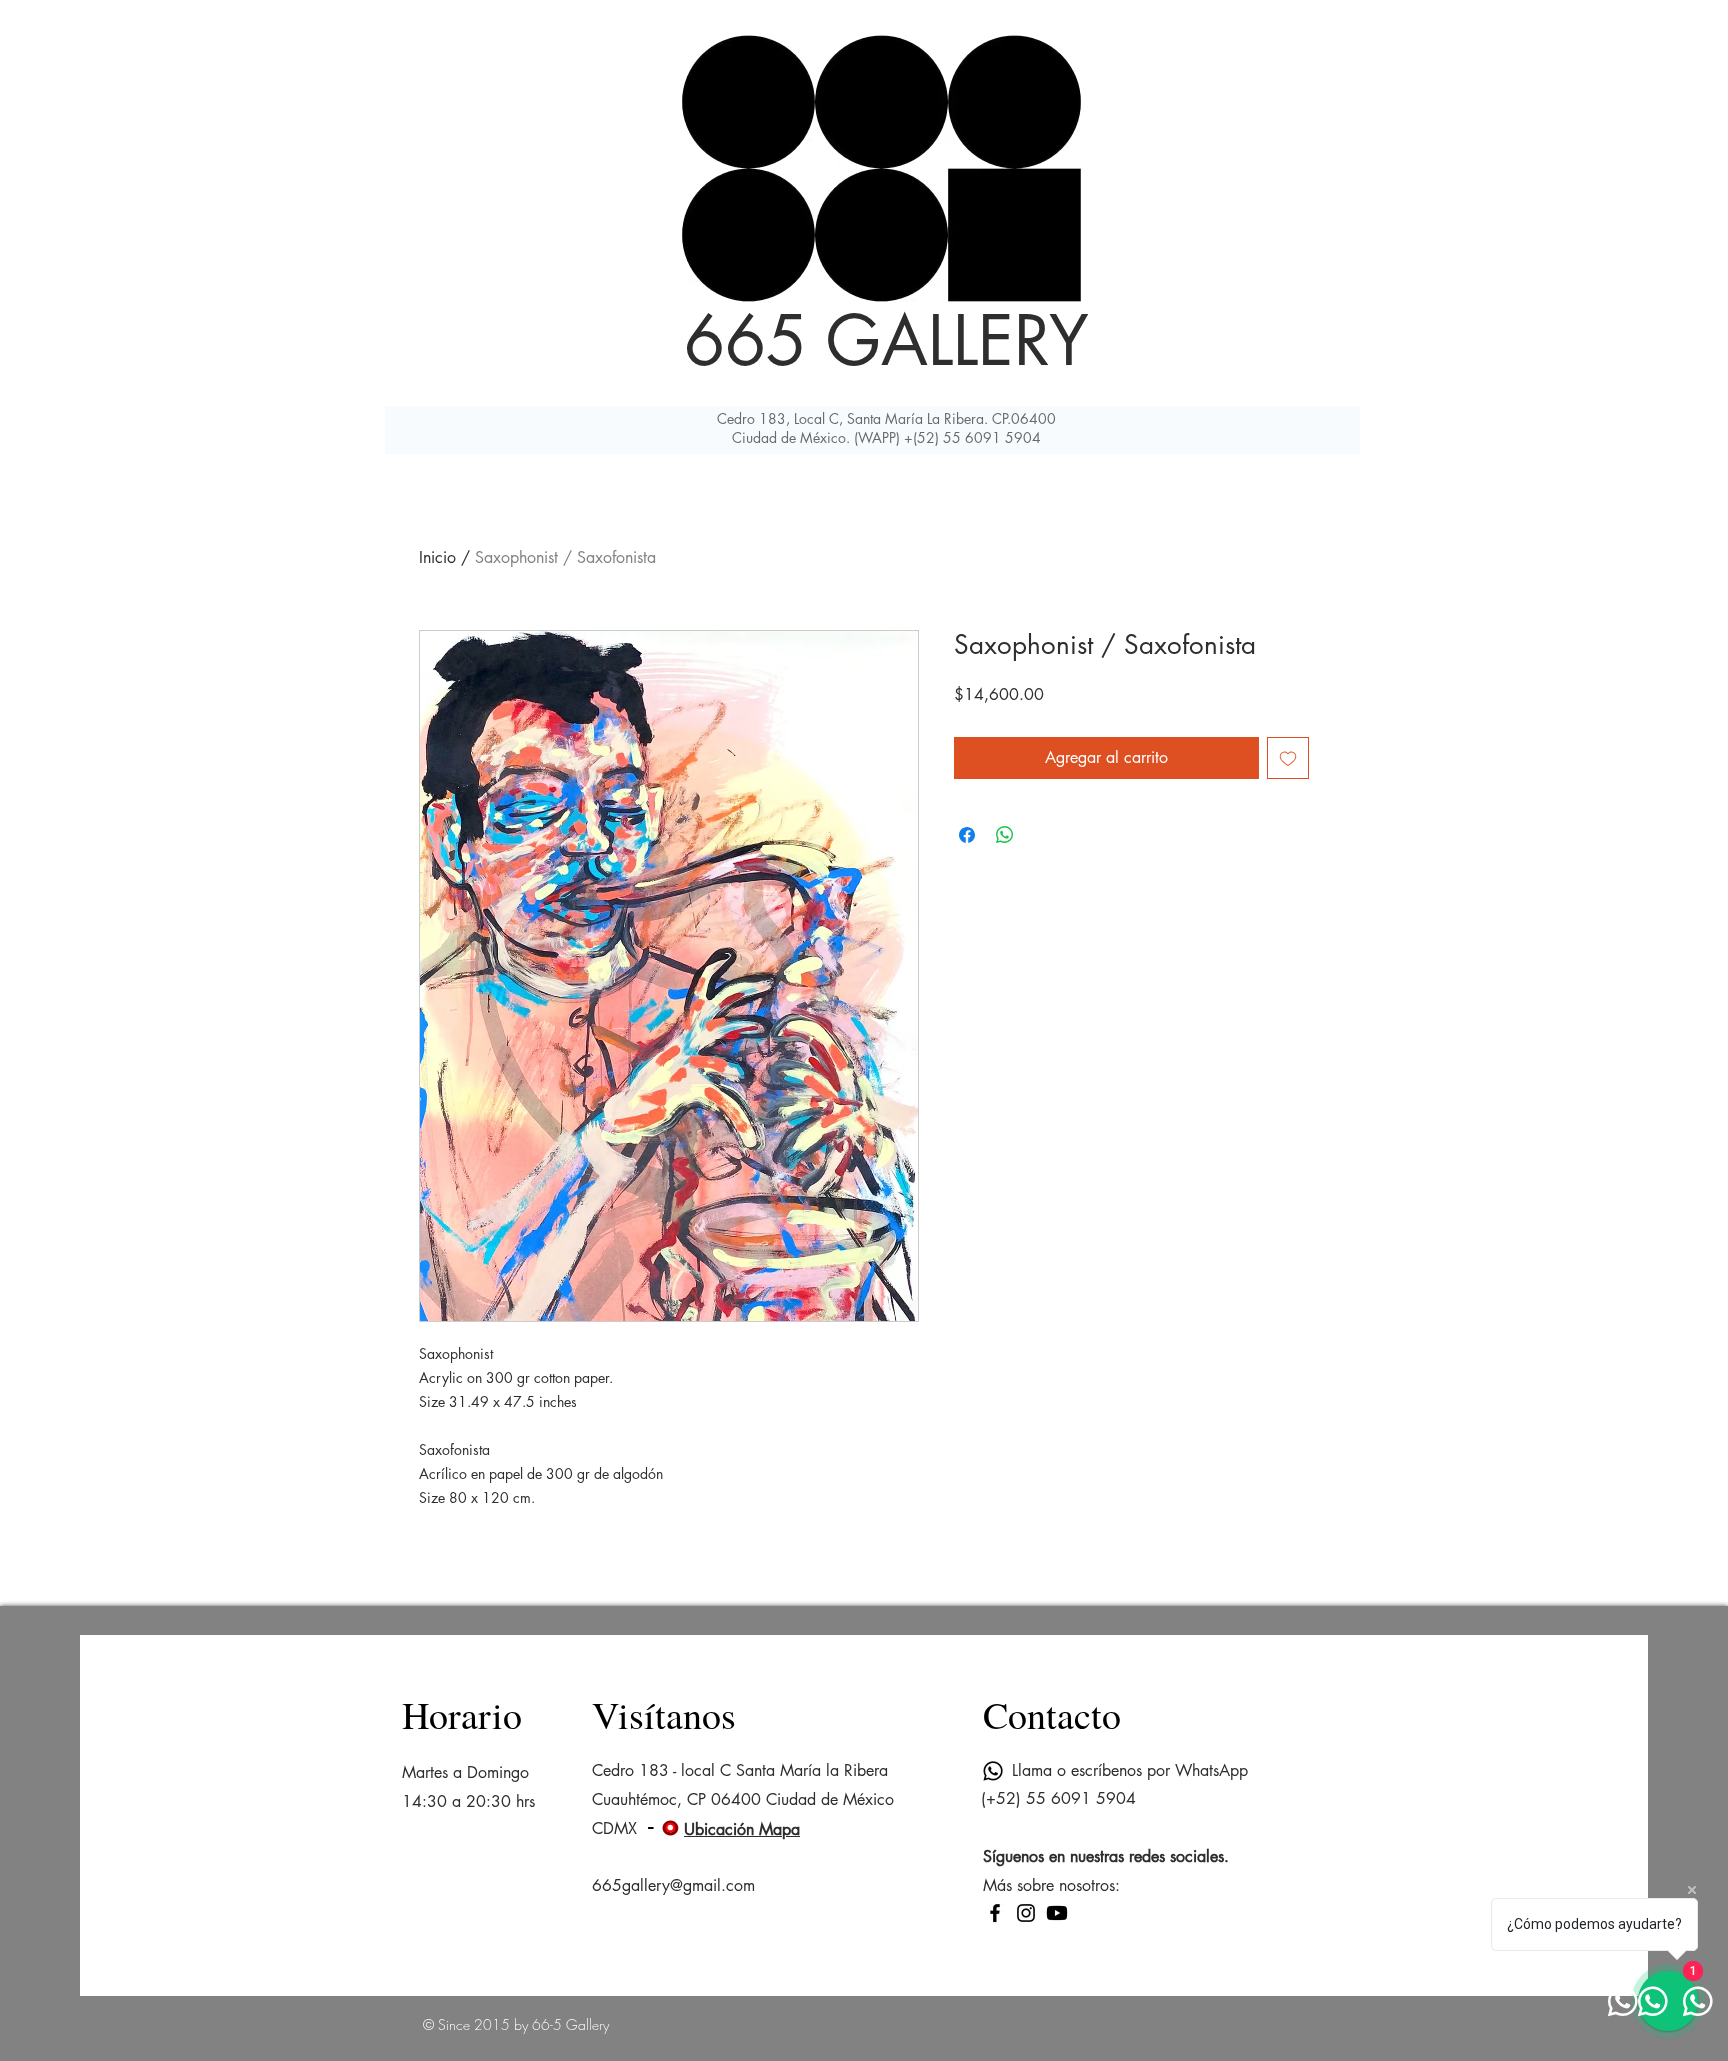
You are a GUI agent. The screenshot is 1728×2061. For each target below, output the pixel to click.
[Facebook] (995, 1913)
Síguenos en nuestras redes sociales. (1106, 1856)
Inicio (437, 557)
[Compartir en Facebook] (967, 835)
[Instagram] (1026, 1913)
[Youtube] (1057, 1913)
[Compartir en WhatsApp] (1005, 835)
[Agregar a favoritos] (1288, 758)
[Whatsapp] (993, 1771)
